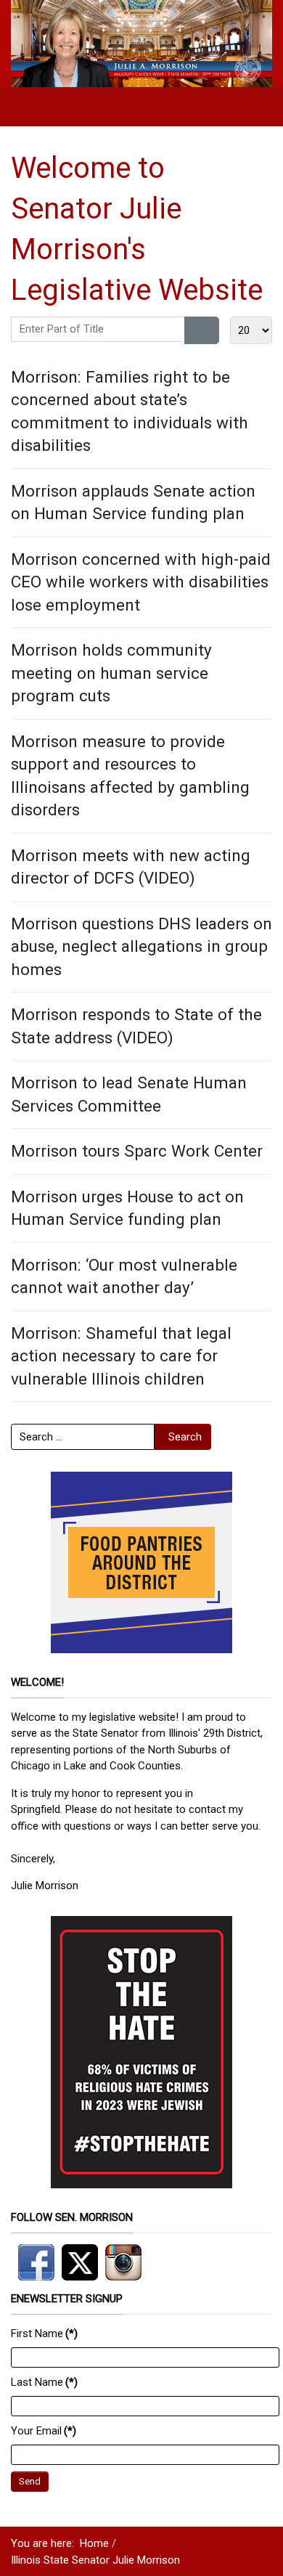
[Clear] (211, 330)
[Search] (193, 330)
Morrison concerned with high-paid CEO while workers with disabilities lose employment (141, 582)
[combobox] (83, 1437)
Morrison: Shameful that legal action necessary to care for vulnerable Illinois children (121, 1356)
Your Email (44, 2431)
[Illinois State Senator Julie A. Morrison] (141, 43)
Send (30, 2481)
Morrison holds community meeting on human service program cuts (111, 673)
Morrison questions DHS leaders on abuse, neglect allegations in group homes (141, 946)
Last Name (44, 2382)
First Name (44, 2334)
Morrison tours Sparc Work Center (137, 1151)
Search (185, 1437)
